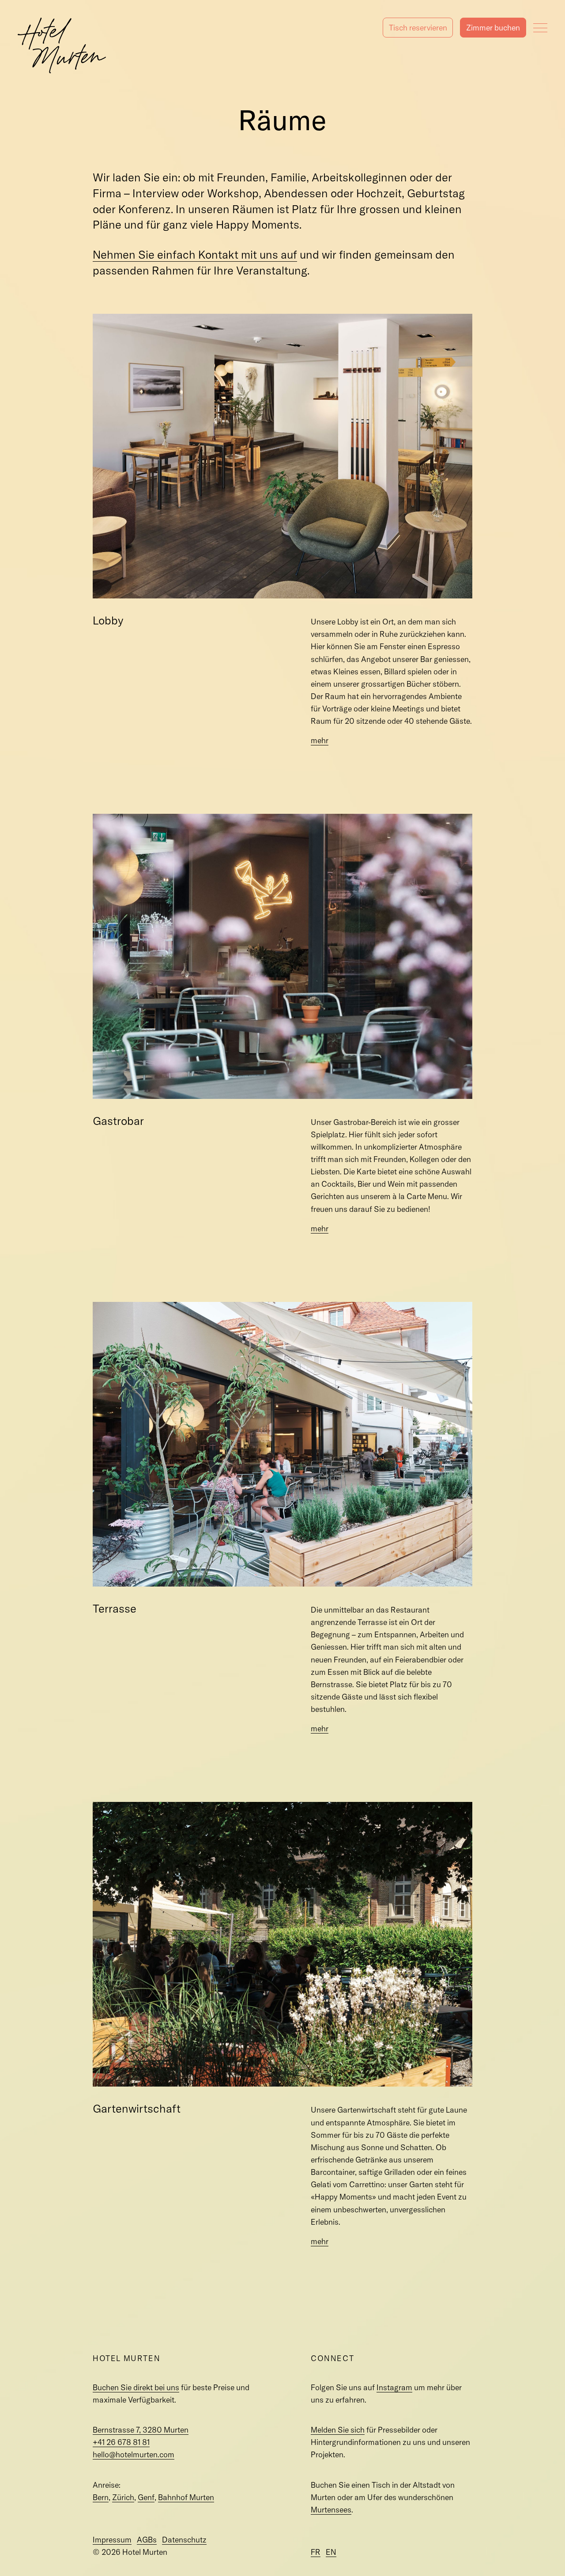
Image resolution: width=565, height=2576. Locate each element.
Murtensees (331, 2510)
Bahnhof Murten (186, 2497)
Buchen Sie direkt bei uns (136, 2387)
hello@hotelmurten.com (134, 2454)
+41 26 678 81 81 (121, 2442)
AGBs (147, 2540)
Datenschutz (184, 2540)
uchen (493, 28)
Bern (101, 2497)
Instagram (394, 2387)
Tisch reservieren (418, 28)
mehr (320, 740)
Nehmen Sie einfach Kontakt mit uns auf (195, 254)
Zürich (123, 2497)
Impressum (112, 2540)
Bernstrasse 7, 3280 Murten (141, 2430)
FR (316, 2552)
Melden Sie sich (338, 2430)
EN (331, 2552)
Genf (146, 2497)
